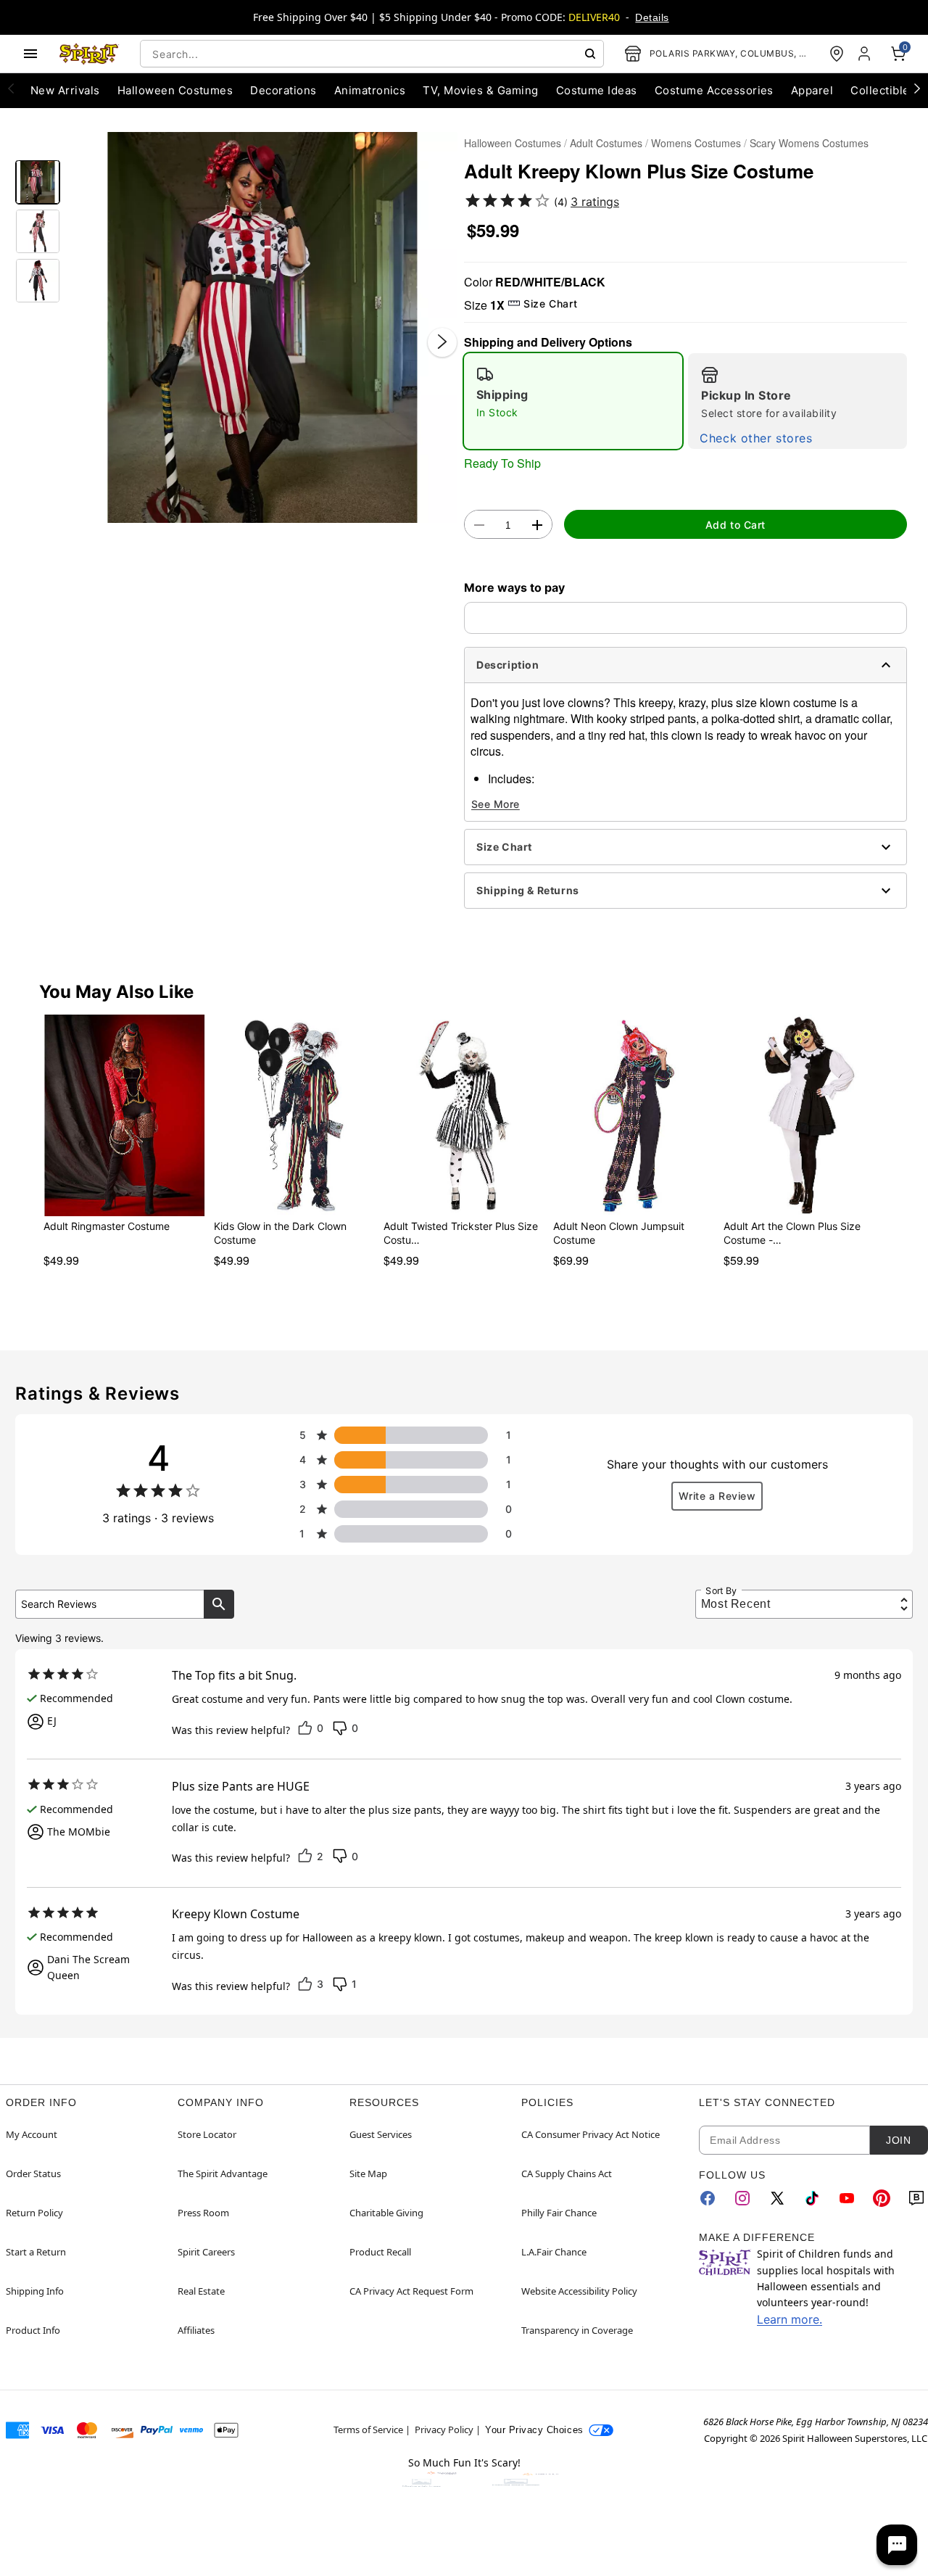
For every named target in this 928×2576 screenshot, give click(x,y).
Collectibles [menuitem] (883, 90)
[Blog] (916, 2198)
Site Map (368, 2173)
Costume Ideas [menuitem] (597, 90)
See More (496, 804)
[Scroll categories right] (917, 88)
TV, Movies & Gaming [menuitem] (480, 90)
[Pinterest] (882, 2198)
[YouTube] (847, 2198)
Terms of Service (368, 2430)
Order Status (33, 2173)
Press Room (203, 2213)
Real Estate (201, 2291)
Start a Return (36, 2252)
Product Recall (380, 2252)
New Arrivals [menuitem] (65, 90)
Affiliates (196, 2330)
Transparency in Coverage (577, 2330)
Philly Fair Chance (559, 2213)
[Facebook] (708, 2198)
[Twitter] (777, 2198)
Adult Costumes (606, 143)
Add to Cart (736, 525)
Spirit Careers (206, 2252)
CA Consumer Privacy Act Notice (591, 2134)
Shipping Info (35, 2291)
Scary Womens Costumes (809, 143)
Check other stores (756, 438)
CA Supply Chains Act (567, 2173)
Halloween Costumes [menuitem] (175, 90)
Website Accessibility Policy (579, 2291)
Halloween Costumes (513, 143)
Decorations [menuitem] (283, 90)
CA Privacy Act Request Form (411, 2291)
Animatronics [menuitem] (370, 90)
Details (652, 17)
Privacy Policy (444, 2430)
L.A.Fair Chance (554, 2252)
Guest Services (381, 2134)
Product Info (33, 2330)
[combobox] (372, 54)
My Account (32, 2134)
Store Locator (207, 2134)
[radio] (573, 401)
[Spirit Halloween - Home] (89, 54)
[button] (262, 327)
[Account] (866, 54)
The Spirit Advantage (223, 2173)
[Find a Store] (837, 54)
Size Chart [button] (550, 304)
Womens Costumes (696, 143)
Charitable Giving (386, 2213)
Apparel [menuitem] (812, 90)
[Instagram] (742, 2198)
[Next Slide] (442, 342)
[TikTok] (812, 2198)
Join (898, 2140)
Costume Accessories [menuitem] (714, 90)
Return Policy (34, 2213)
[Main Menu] (30, 54)
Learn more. (790, 2319)
